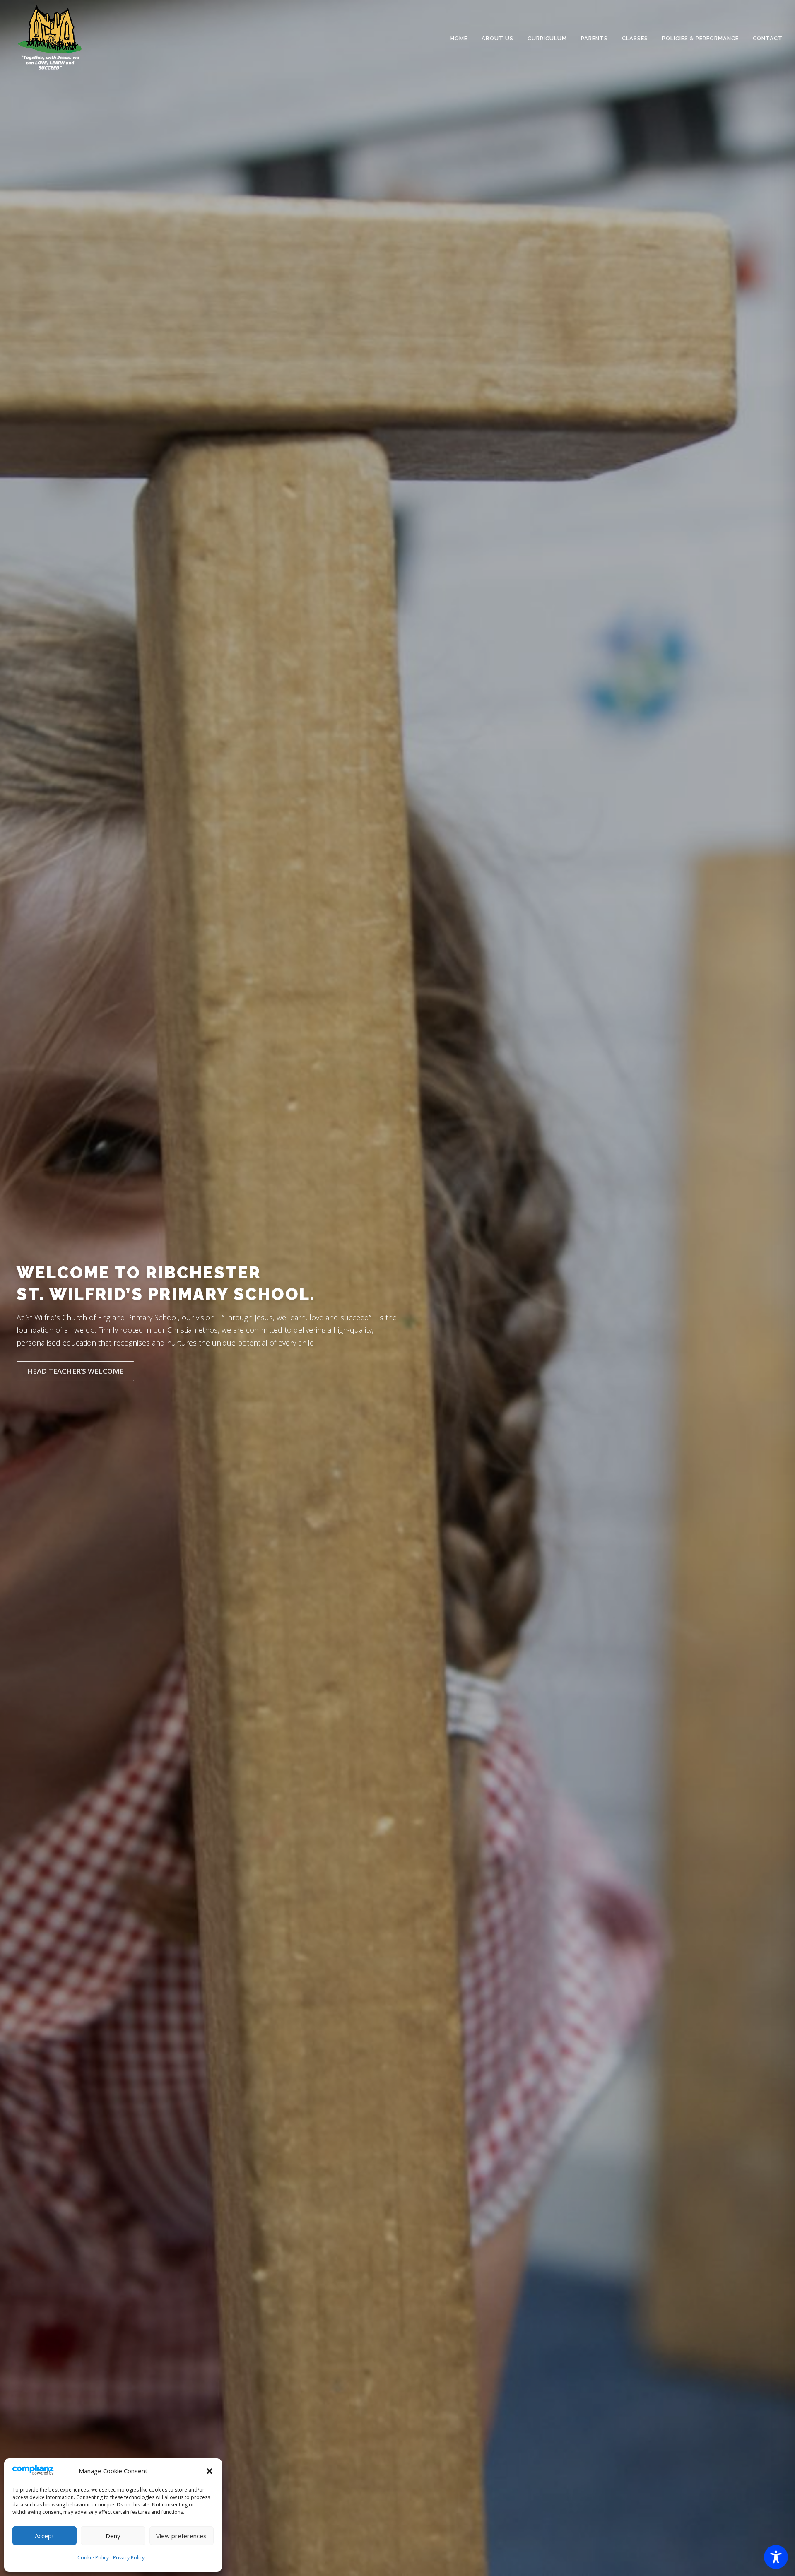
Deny (113, 2536)
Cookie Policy (93, 2558)
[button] (210, 2471)
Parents (594, 38)
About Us (497, 38)
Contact (768, 38)
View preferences (181, 2536)
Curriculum (547, 38)
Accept (45, 2536)
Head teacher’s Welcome (75, 1371)
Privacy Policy (129, 2558)
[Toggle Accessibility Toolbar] (776, 2557)
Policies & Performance (700, 38)
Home (459, 38)
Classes (635, 38)
